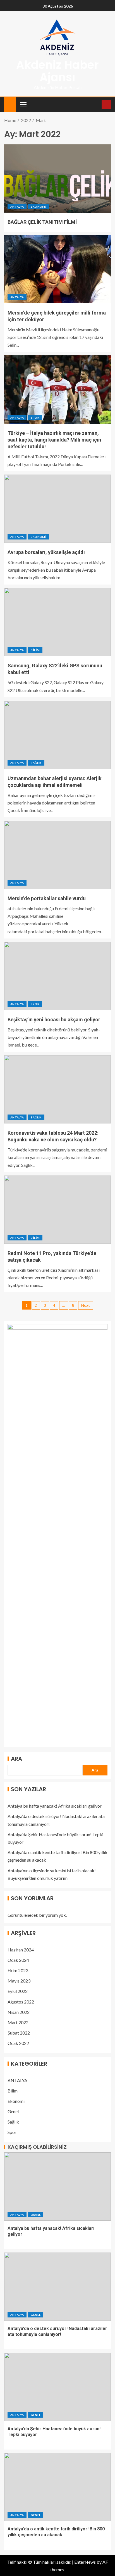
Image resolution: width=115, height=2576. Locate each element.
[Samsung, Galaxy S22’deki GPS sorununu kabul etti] (57, 622)
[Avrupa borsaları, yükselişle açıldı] (57, 509)
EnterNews (85, 2562)
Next (86, 1305)
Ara (16, 1759)
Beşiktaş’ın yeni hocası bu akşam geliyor (54, 1020)
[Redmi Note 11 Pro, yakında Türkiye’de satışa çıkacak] (57, 1210)
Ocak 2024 (18, 1960)
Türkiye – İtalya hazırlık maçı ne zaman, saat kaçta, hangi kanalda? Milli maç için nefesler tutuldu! (54, 440)
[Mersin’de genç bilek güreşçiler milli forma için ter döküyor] (57, 269)
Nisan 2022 (19, 2012)
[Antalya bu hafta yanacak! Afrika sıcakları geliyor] (57, 2186)
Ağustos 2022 (21, 2002)
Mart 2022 (18, 2022)
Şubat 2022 (19, 2033)
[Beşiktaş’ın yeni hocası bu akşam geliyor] (57, 976)
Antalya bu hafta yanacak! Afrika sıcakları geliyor (55, 1806)
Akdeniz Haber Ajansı (57, 71)
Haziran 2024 (21, 1950)
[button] (23, 104)
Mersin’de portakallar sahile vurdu (47, 898)
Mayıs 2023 (19, 1981)
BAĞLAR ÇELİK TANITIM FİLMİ (42, 222)
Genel (13, 2111)
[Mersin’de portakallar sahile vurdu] (57, 855)
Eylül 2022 (18, 1991)
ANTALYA (17, 207)
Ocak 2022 (18, 2043)
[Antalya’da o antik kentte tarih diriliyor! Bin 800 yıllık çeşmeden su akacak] (57, 2487)
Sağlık (36, 763)
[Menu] (23, 104)
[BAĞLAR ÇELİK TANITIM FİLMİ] (57, 179)
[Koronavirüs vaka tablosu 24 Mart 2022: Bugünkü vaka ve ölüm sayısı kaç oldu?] (57, 1089)
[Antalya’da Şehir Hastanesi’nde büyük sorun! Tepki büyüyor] (57, 2387)
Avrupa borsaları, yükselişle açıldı (46, 552)
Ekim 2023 (18, 1970)
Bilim (35, 650)
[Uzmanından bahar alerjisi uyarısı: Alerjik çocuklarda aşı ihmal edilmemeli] (57, 735)
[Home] (10, 104)
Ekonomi (38, 207)
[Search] (97, 105)
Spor (35, 417)
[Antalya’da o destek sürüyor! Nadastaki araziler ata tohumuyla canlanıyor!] (57, 2287)
